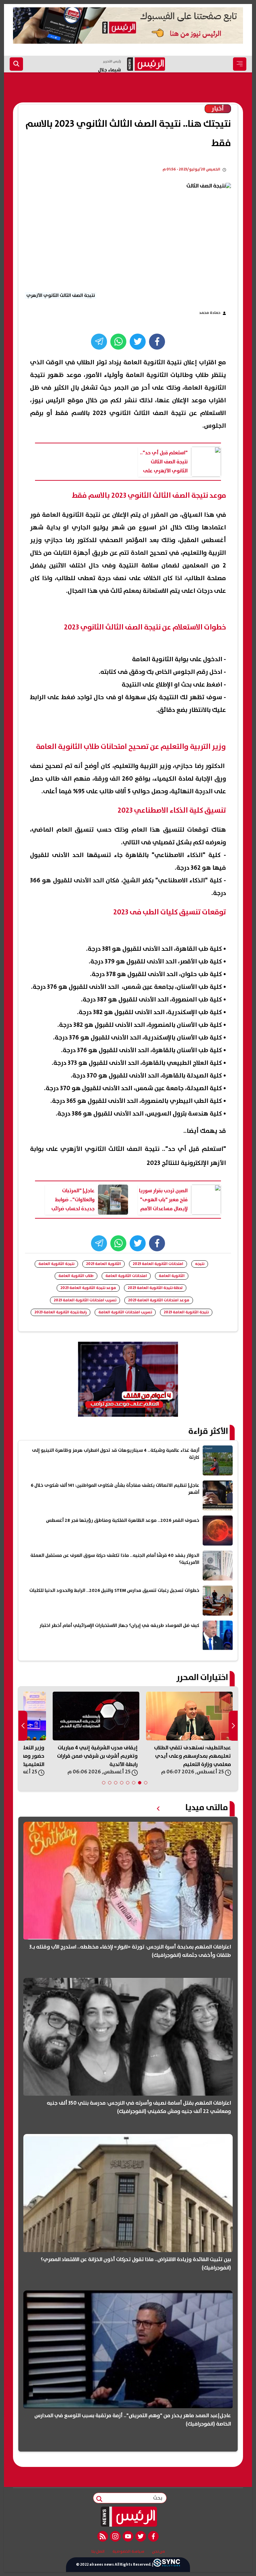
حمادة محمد (210, 313)
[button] (146, 1783)
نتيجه (200, 1264)
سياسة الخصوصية (128, 2552)
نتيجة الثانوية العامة (56, 1264)
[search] (16, 64)
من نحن (158, 2552)
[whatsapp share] (118, 342)
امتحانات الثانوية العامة (126, 1276)
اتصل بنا (98, 2552)
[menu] (240, 64)
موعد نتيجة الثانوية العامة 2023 (88, 1288)
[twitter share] (138, 342)
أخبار (218, 109)
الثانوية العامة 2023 (103, 1264)
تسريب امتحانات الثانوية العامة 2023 (85, 1300)
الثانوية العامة (172, 1276)
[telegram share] (99, 342)
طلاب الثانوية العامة (76, 1276)
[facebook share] (157, 342)
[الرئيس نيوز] (128, 2517)
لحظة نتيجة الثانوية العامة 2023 (155, 1288)
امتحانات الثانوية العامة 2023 (158, 1264)
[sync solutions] (167, 2565)
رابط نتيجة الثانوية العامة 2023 (60, 1312)
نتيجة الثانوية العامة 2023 (186, 1312)
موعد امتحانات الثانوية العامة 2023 (159, 1300)
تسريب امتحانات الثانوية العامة (125, 1312)
